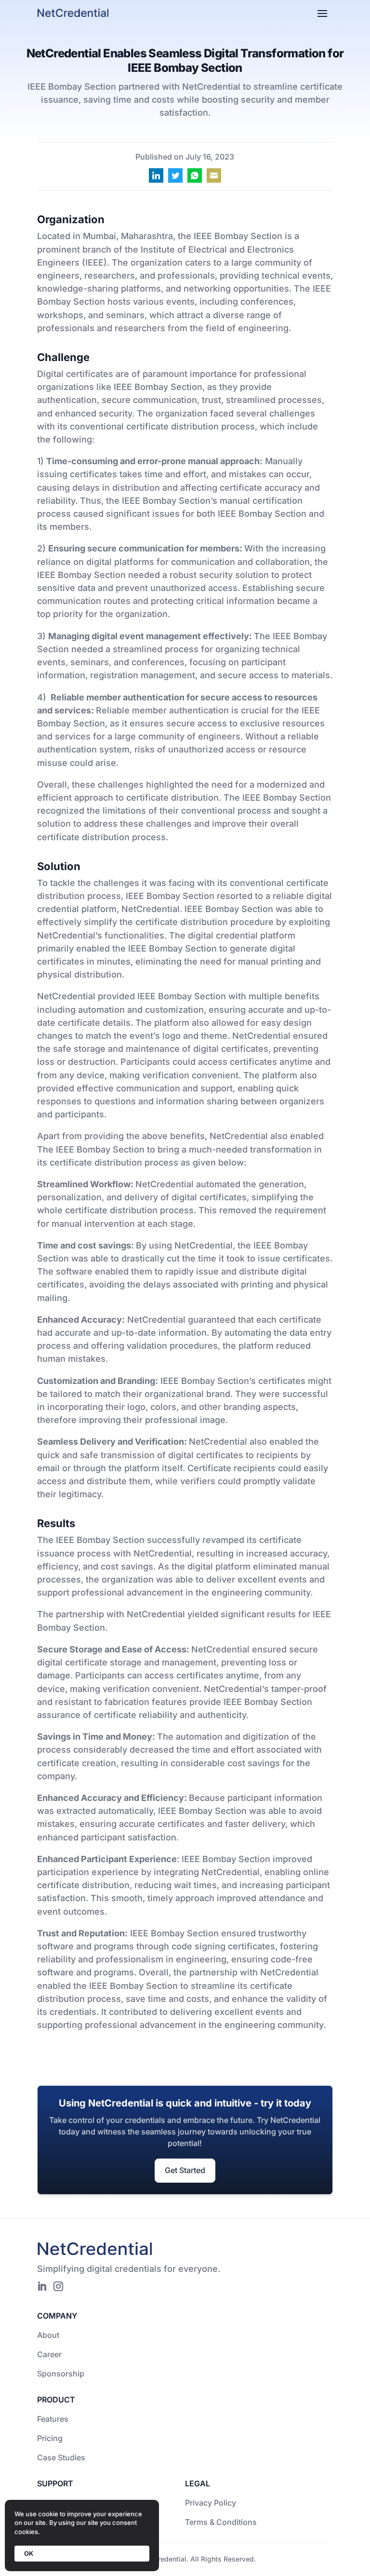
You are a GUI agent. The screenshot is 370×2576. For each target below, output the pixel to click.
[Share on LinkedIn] (156, 175)
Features (53, 2419)
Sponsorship (61, 2374)
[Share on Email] (214, 175)
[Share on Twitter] (175, 175)
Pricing (50, 2438)
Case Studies (61, 2457)
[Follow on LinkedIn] (42, 2286)
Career (49, 2354)
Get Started (185, 2170)
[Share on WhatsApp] (195, 175)
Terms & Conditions (221, 2522)
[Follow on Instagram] (58, 2286)
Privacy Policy (211, 2503)
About (48, 2335)
